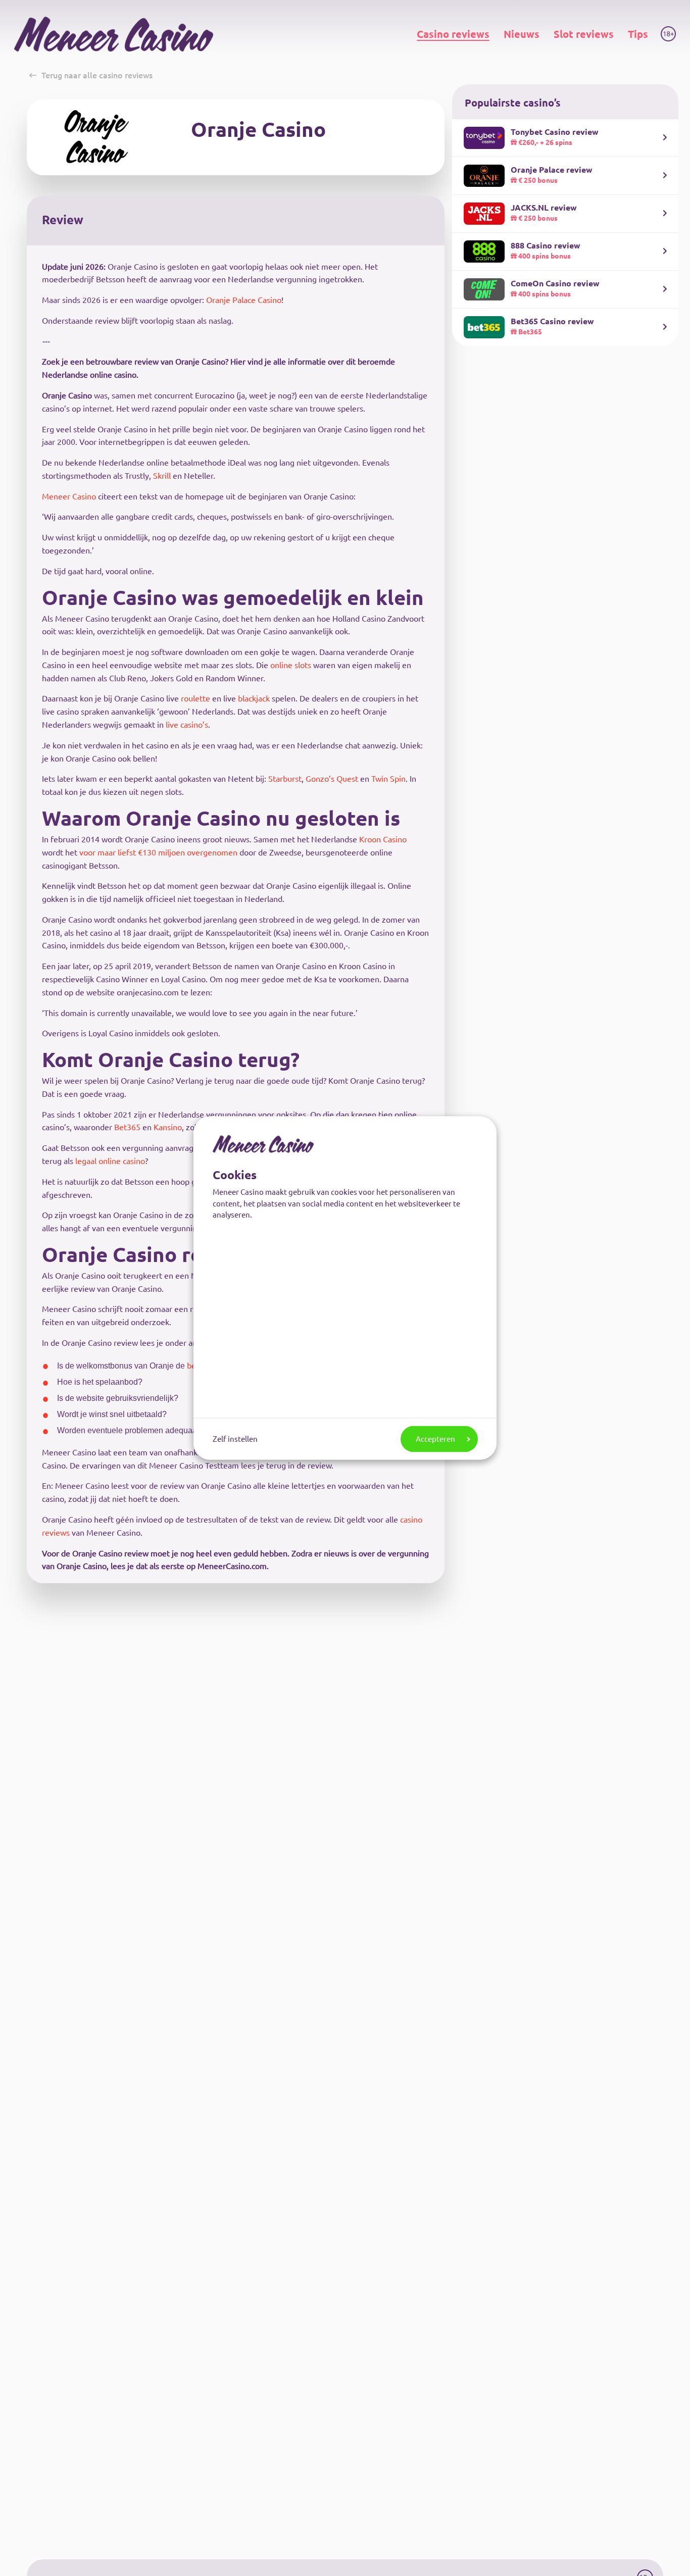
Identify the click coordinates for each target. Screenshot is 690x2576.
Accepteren (435, 1438)
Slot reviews (584, 34)
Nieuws (522, 34)
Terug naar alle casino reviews (97, 75)
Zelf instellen (235, 1438)
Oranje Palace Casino (244, 300)
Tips (638, 34)
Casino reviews (453, 34)
